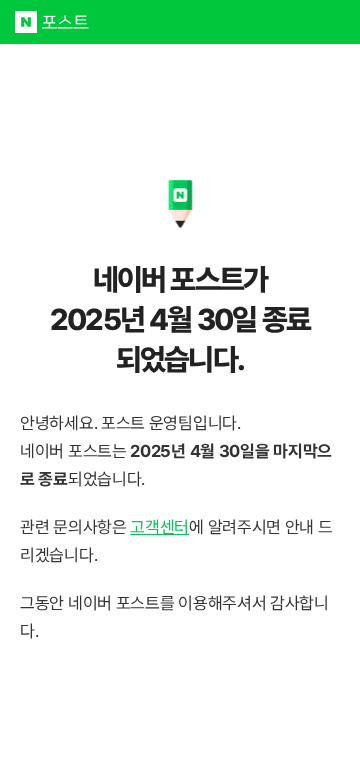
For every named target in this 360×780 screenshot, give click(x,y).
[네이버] (26, 22)
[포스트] (65, 22)
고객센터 (159, 527)
